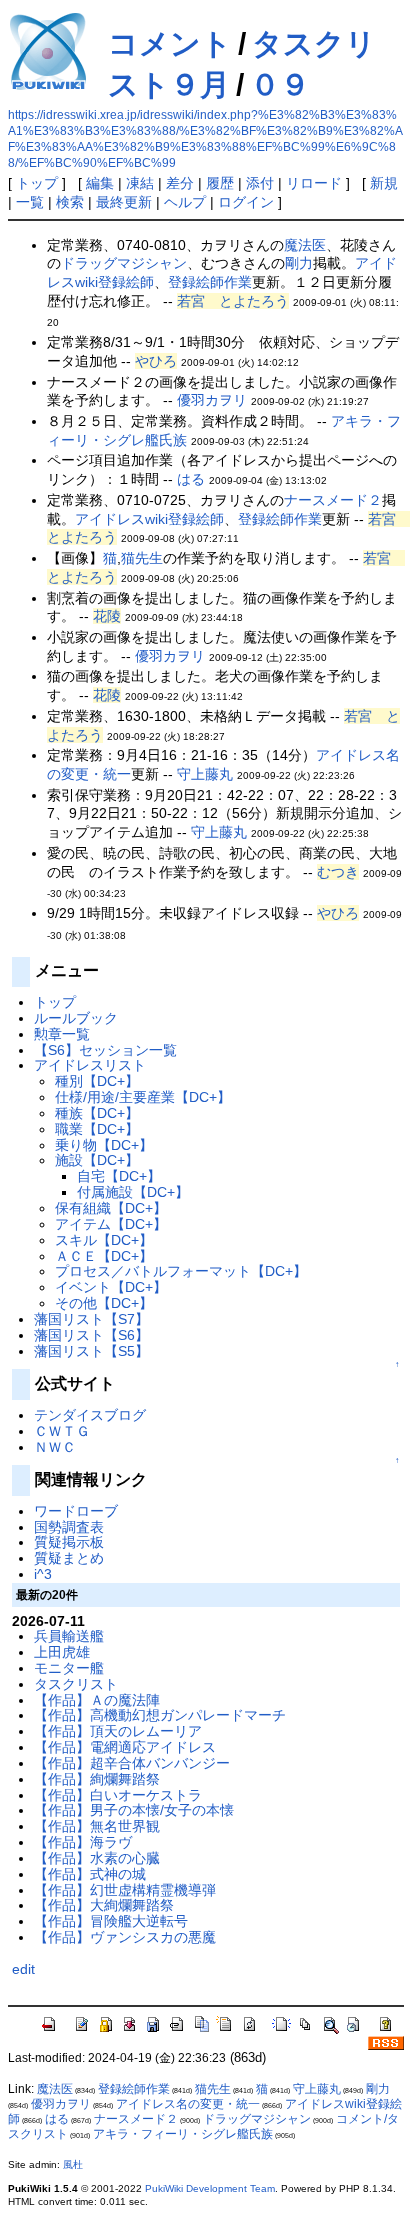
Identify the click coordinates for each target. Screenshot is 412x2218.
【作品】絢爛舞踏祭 (97, 1779)
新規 (384, 183)
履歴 (220, 183)
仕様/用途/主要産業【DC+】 (143, 1097)
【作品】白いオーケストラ (118, 1795)
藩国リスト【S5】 (91, 1351)
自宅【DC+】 (119, 1176)
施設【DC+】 (97, 1160)
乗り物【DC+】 (104, 1145)
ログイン (246, 202)
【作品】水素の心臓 (97, 1858)
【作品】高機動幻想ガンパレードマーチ (160, 1715)
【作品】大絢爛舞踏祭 (104, 1905)
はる (191, 479)
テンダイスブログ (90, 1415)
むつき (338, 872)
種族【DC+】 (97, 1113)
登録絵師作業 (210, 282)
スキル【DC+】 (104, 1240)
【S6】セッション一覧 (105, 1050)
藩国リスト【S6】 (91, 1335)
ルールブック (76, 1018)
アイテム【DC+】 (111, 1224)
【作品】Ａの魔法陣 (97, 1700)
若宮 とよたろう (233, 301)
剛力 (299, 263)
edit (23, 1969)
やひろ (156, 361)
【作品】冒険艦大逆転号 (111, 1921)
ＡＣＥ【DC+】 (104, 1256)
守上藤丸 (205, 774)
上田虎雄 (62, 1652)
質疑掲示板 (69, 1542)
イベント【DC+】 (111, 1287)
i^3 (43, 1574)
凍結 (140, 183)
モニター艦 (69, 1668)
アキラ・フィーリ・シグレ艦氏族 (183, 2134)
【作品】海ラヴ (83, 1842)
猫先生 (142, 558)
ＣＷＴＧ (62, 1431)
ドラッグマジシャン (124, 263)
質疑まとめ (69, 1558)
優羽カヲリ (212, 400)
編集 (100, 183)
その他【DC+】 (104, 1303)
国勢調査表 (69, 1527)
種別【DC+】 (97, 1081)
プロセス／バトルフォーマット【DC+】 (181, 1271)
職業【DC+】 (97, 1129)
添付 (260, 183)
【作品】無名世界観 (97, 1826)
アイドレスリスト (90, 1065)
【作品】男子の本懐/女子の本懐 (134, 1810)
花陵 (107, 616)
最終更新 (124, 202)
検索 (70, 202)
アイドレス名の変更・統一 (188, 2104)
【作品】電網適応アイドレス (125, 1747)
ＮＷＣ (55, 1447)
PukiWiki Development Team (210, 2188)
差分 (180, 183)
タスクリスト (76, 1684)
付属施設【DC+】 (133, 1192)
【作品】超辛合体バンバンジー (132, 1763)
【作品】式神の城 (90, 1874)
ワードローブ (76, 1511)
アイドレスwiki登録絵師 (149, 519)
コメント (170, 43)
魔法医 (305, 245)
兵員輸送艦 (69, 1636)
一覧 (30, 202)
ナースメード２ (333, 500)
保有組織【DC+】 (111, 1208)
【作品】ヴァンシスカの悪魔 (125, 1937)
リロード (314, 183)
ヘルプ (185, 202)
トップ (37, 183)
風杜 (73, 2164)
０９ (280, 84)
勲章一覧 (62, 1034)
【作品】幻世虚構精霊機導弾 (125, 1890)
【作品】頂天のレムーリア (118, 1731)
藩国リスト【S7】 (91, 1319)
